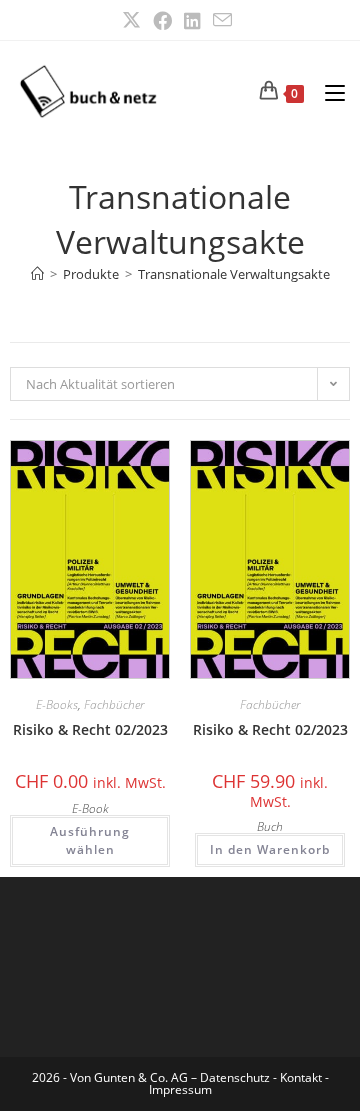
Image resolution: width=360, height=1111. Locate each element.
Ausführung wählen (90, 840)
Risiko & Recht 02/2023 (90, 729)
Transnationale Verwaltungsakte (234, 274)
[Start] (37, 274)
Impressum (180, 1089)
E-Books (57, 704)
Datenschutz (236, 1077)
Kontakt (301, 1077)
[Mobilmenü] (327, 91)
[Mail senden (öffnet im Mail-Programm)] (222, 20)
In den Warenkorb (270, 849)
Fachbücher (114, 704)
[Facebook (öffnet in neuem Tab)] (162, 20)
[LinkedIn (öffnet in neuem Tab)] (192, 20)
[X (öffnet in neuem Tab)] (134, 20)
